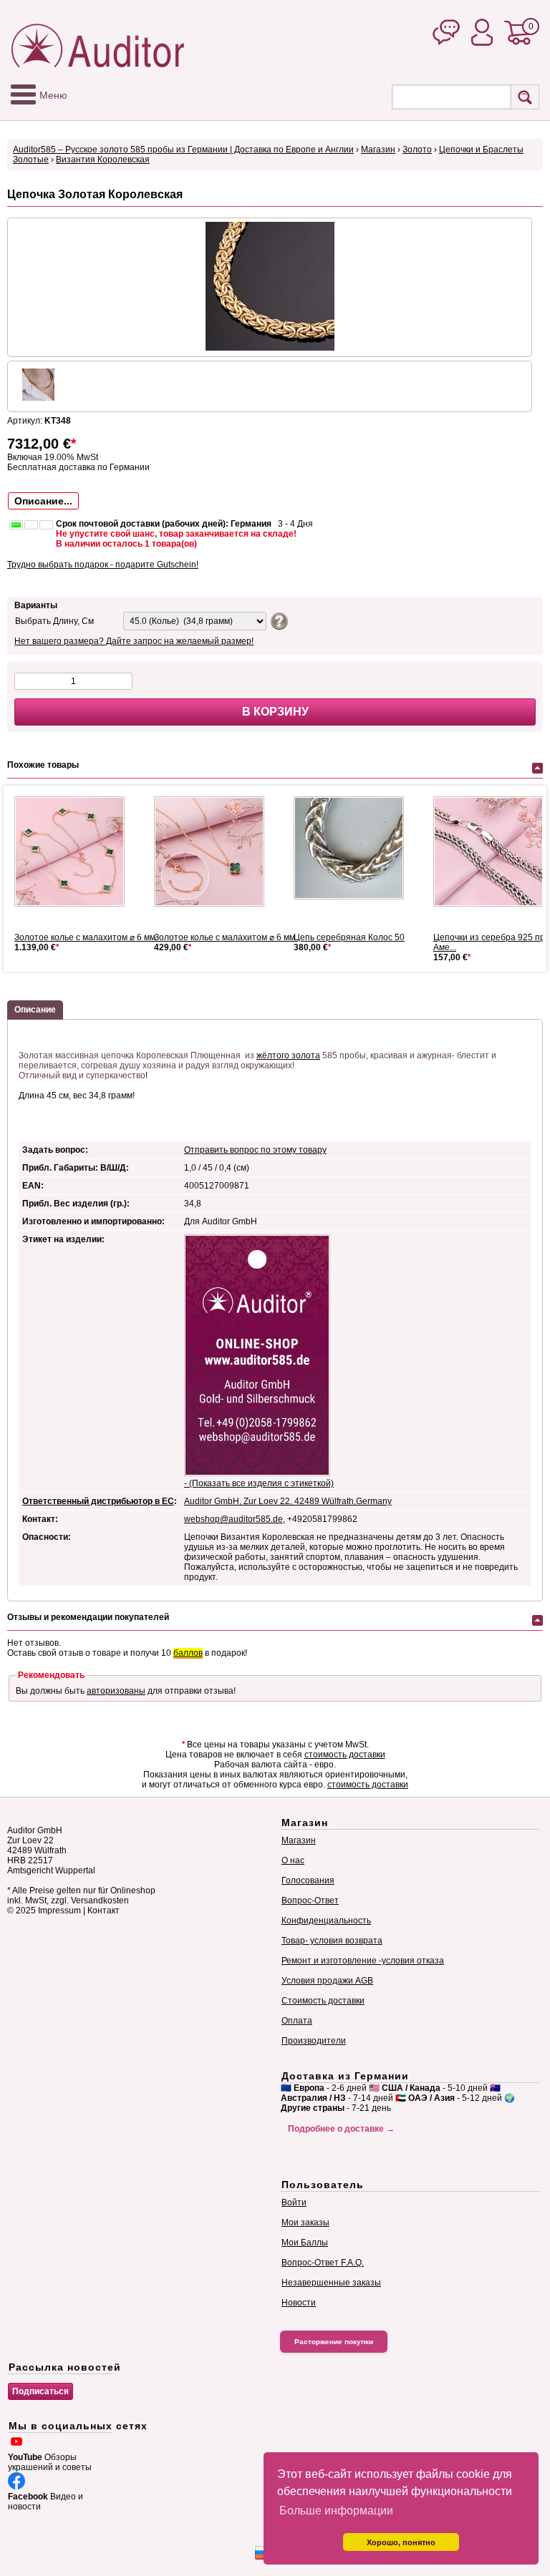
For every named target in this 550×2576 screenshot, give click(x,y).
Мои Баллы (305, 2243)
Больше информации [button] (336, 2511)
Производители (314, 2041)
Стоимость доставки (323, 2001)
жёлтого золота (288, 1055)
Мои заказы (305, 2223)
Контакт (103, 1911)
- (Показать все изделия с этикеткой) (259, 1483)
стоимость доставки (345, 1755)
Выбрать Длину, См (54, 621)
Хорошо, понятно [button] (401, 2542)
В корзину (275, 712)
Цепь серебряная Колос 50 (349, 937)
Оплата (297, 2021)
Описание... (43, 501)
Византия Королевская (103, 160)
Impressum (59, 1911)
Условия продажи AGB (327, 1981)
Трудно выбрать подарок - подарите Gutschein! (103, 565)
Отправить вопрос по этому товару (255, 1150)
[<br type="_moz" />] (75, 852)
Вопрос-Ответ (310, 1901)
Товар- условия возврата (332, 1941)
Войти (294, 2202)
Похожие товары (43, 765)
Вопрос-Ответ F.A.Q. (323, 2263)
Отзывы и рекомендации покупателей (88, 1617)
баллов (188, 1653)
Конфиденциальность (326, 1921)
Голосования (308, 1880)
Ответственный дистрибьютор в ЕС (98, 1501)
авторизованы (116, 1691)
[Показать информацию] (278, 620)
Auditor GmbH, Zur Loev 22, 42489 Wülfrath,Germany (288, 1501)
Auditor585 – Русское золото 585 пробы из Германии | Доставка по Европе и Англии (183, 150)
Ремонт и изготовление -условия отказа (363, 1961)
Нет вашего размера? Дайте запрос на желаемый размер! (134, 641)
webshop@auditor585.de (233, 1519)
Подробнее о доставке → (341, 2129)
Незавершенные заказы (331, 2283)
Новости (299, 2303)
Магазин (378, 150)
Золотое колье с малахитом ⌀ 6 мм (85, 937)
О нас (293, 1860)
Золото (417, 150)
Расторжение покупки (334, 2342)
